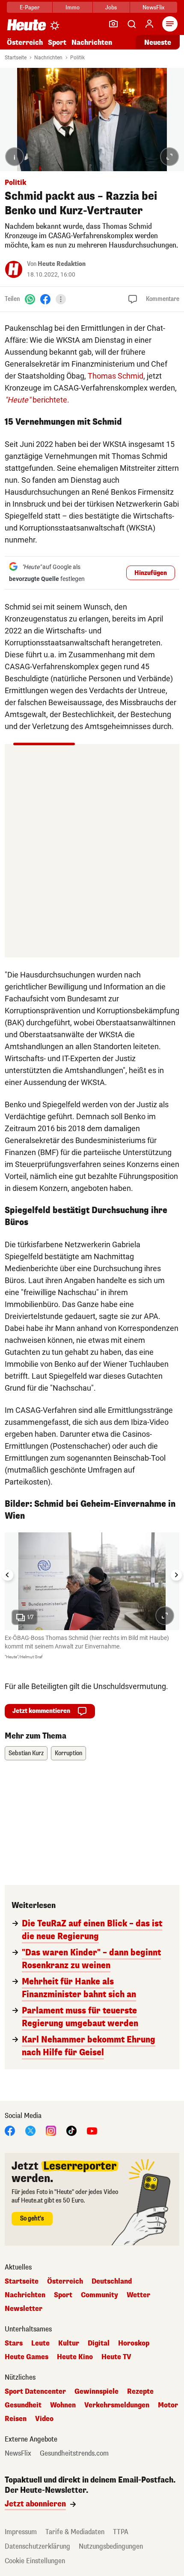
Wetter (138, 2295)
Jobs (111, 7)
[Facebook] (45, 299)
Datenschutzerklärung (37, 2546)
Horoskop (134, 2343)
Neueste (158, 42)
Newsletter (24, 2309)
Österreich (25, 42)
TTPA (121, 2532)
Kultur (69, 2343)
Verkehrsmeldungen (117, 2405)
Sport (57, 42)
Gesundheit (23, 2405)
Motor (168, 2405)
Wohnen (63, 2405)
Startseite (16, 58)
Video (44, 2419)
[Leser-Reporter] (113, 24)
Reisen (16, 2419)
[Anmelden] (149, 24)
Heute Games (27, 2357)
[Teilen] (61, 299)
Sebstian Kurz (26, 1753)
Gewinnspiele (96, 2392)
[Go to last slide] (8, 1575)
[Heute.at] (27, 25)
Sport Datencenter (35, 2392)
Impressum (21, 2532)
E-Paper (30, 7)
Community (99, 2295)
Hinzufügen (151, 573)
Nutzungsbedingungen (111, 2546)
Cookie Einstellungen (35, 2561)
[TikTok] (71, 2131)
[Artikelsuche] (131, 24)
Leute (40, 2343)
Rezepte (140, 2392)
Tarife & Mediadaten (75, 2532)
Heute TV (116, 2357)
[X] (30, 2131)
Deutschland (112, 2281)
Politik (77, 58)
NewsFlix (153, 7)
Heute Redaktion (62, 264)
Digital (99, 2343)
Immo (73, 7)
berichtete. (37, 400)
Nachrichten (48, 58)
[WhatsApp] (30, 299)
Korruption (68, 1753)
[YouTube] (92, 2131)
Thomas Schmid (116, 376)
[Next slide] (176, 1575)
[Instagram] (51, 2131)
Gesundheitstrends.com (74, 2453)
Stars (14, 2343)
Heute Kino (75, 2357)
